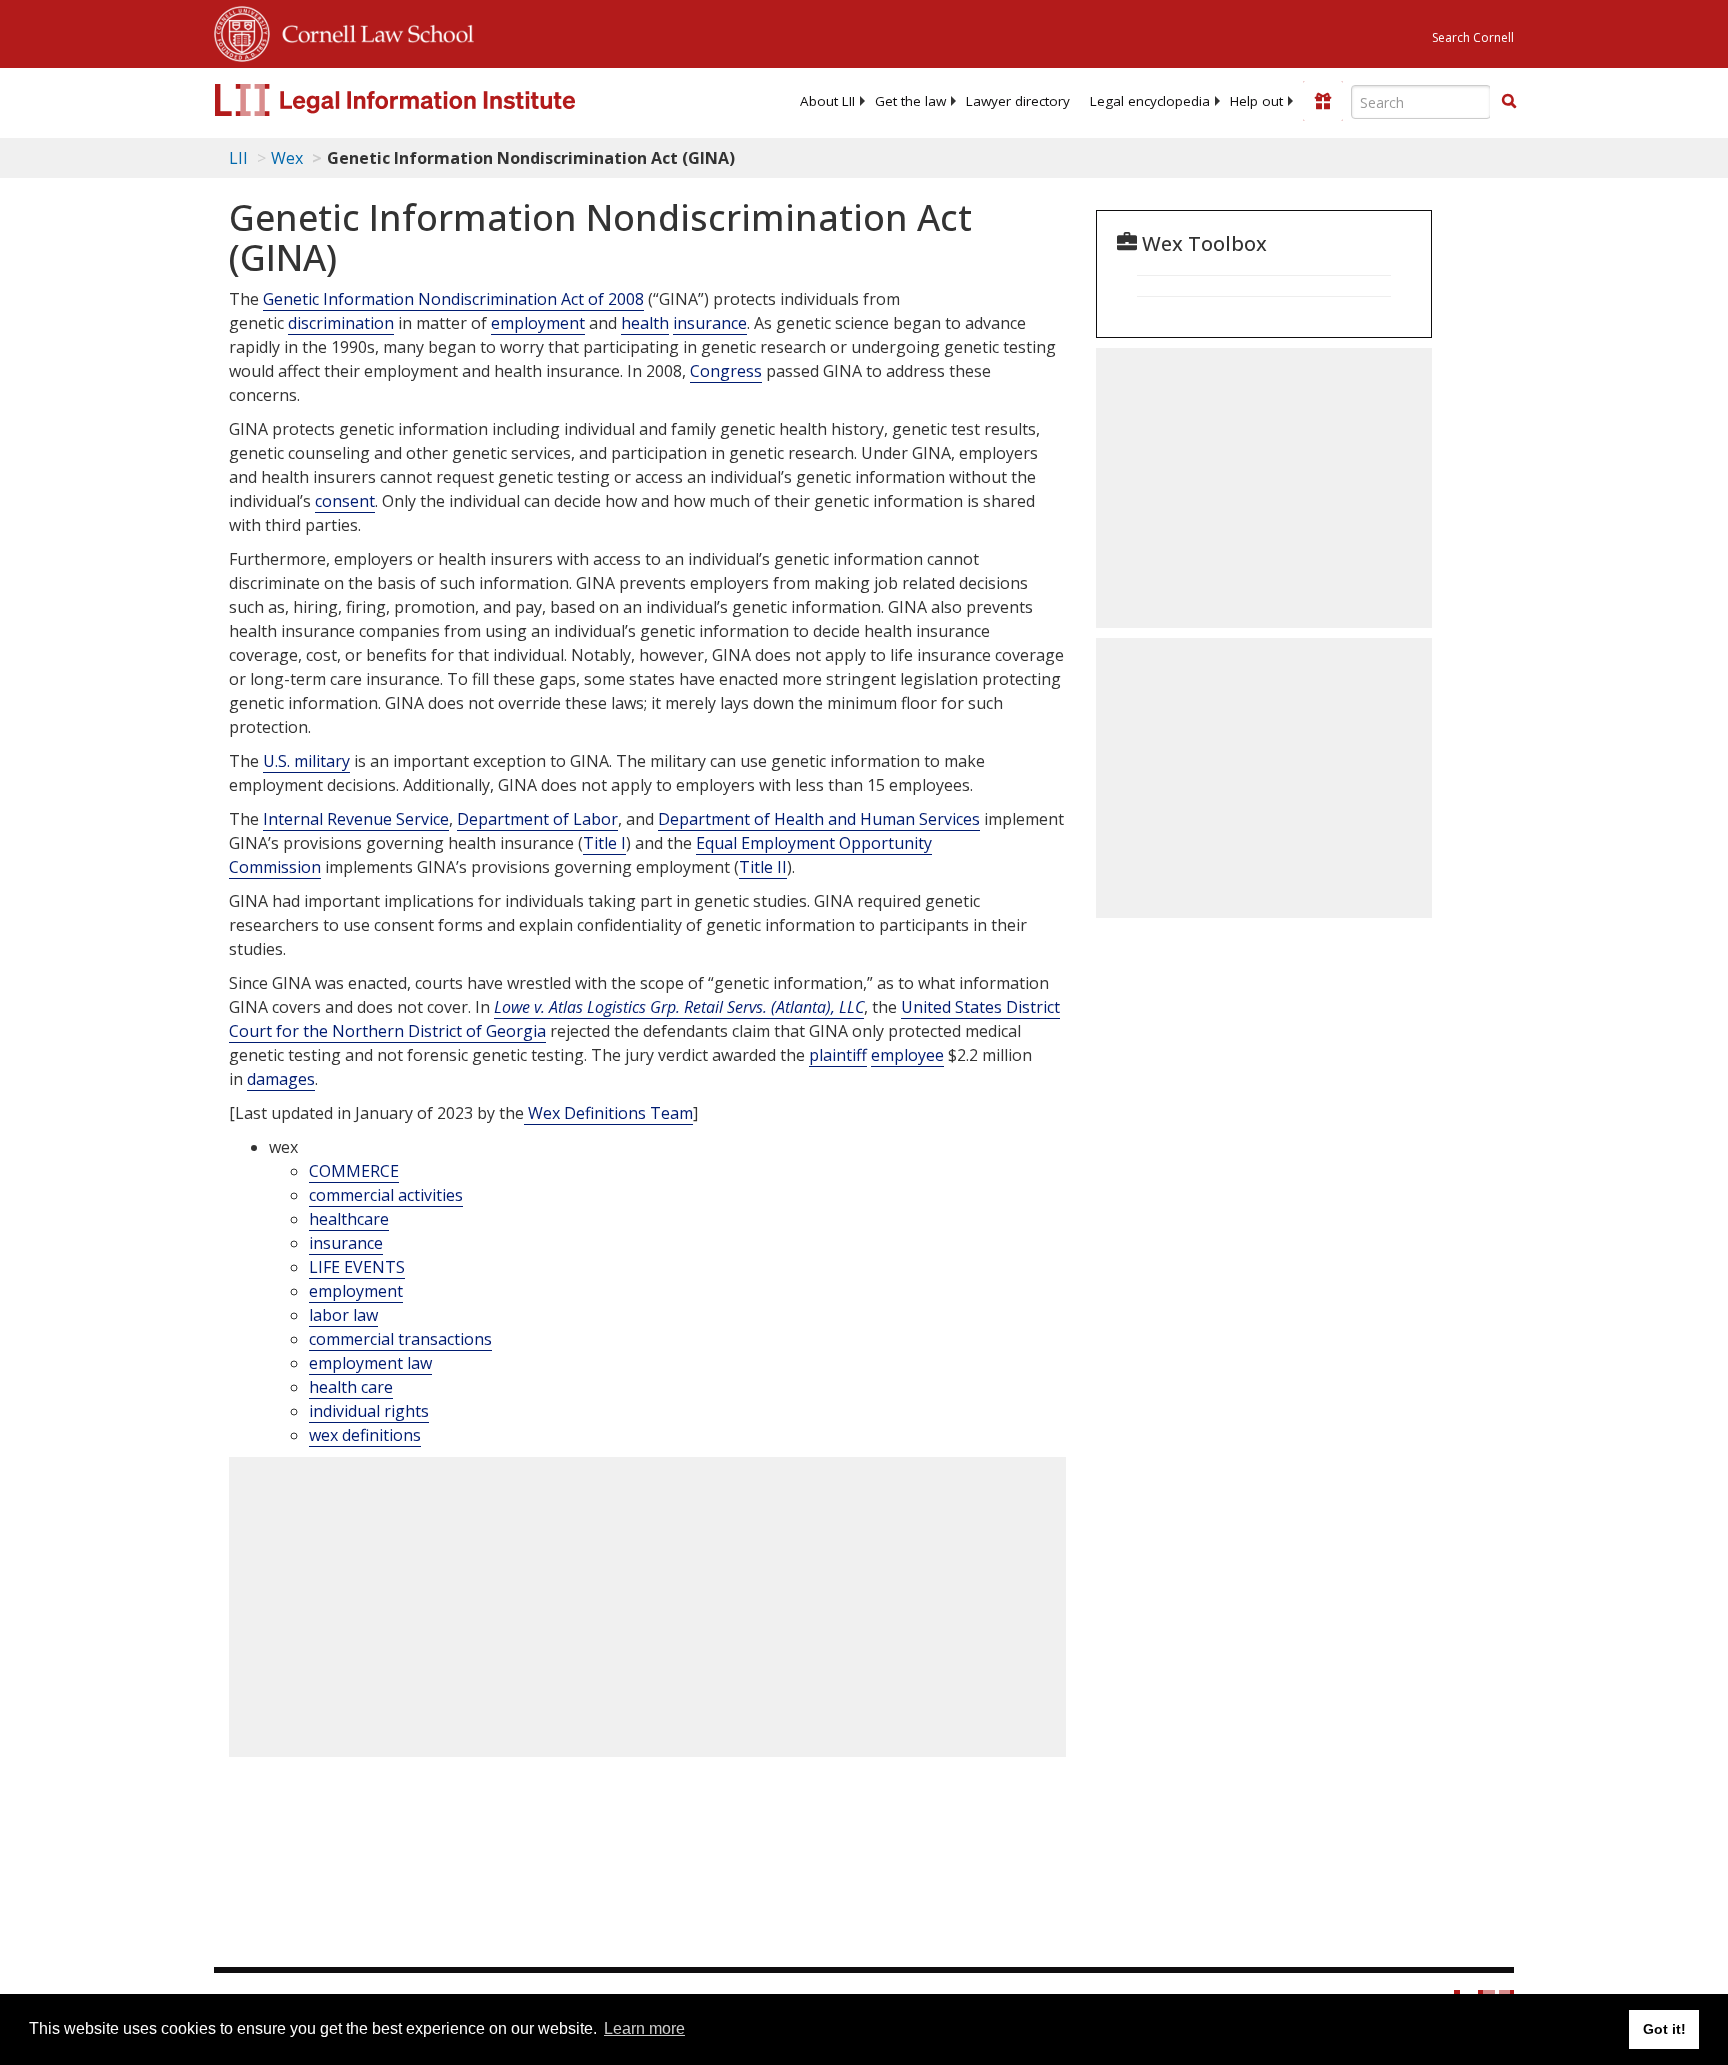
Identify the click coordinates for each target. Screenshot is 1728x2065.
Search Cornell (1473, 37)
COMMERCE (354, 1171)
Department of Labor (537, 819)
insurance (710, 323)
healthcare (349, 1219)
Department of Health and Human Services (819, 819)
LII (238, 158)
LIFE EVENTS (357, 1267)
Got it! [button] (1664, 2029)
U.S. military (306, 761)
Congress (726, 371)
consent (345, 501)
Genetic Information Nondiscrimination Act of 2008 (453, 299)
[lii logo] (439, 100)
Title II (763, 867)
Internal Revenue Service (356, 819)
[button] (1509, 101)
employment (538, 323)
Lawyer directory (1018, 101)
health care (351, 1387)
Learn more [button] (644, 2028)
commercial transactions (400, 1339)
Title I (604, 843)
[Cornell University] (242, 31)
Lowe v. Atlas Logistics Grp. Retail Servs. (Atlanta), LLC (679, 1007)
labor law (343, 1315)
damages (281, 1079)
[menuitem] (827, 101)
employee (907, 1055)
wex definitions (365, 1435)
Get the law (910, 101)
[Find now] (1509, 102)
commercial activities (386, 1195)
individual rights (369, 1411)
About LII (827, 101)
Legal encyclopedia (1150, 101)
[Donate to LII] (1323, 101)
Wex (287, 158)
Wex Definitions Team (608, 1113)
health (645, 323)
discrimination (341, 323)
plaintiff (838, 1055)
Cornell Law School (372, 31)
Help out (1256, 101)
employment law (370, 1363)
